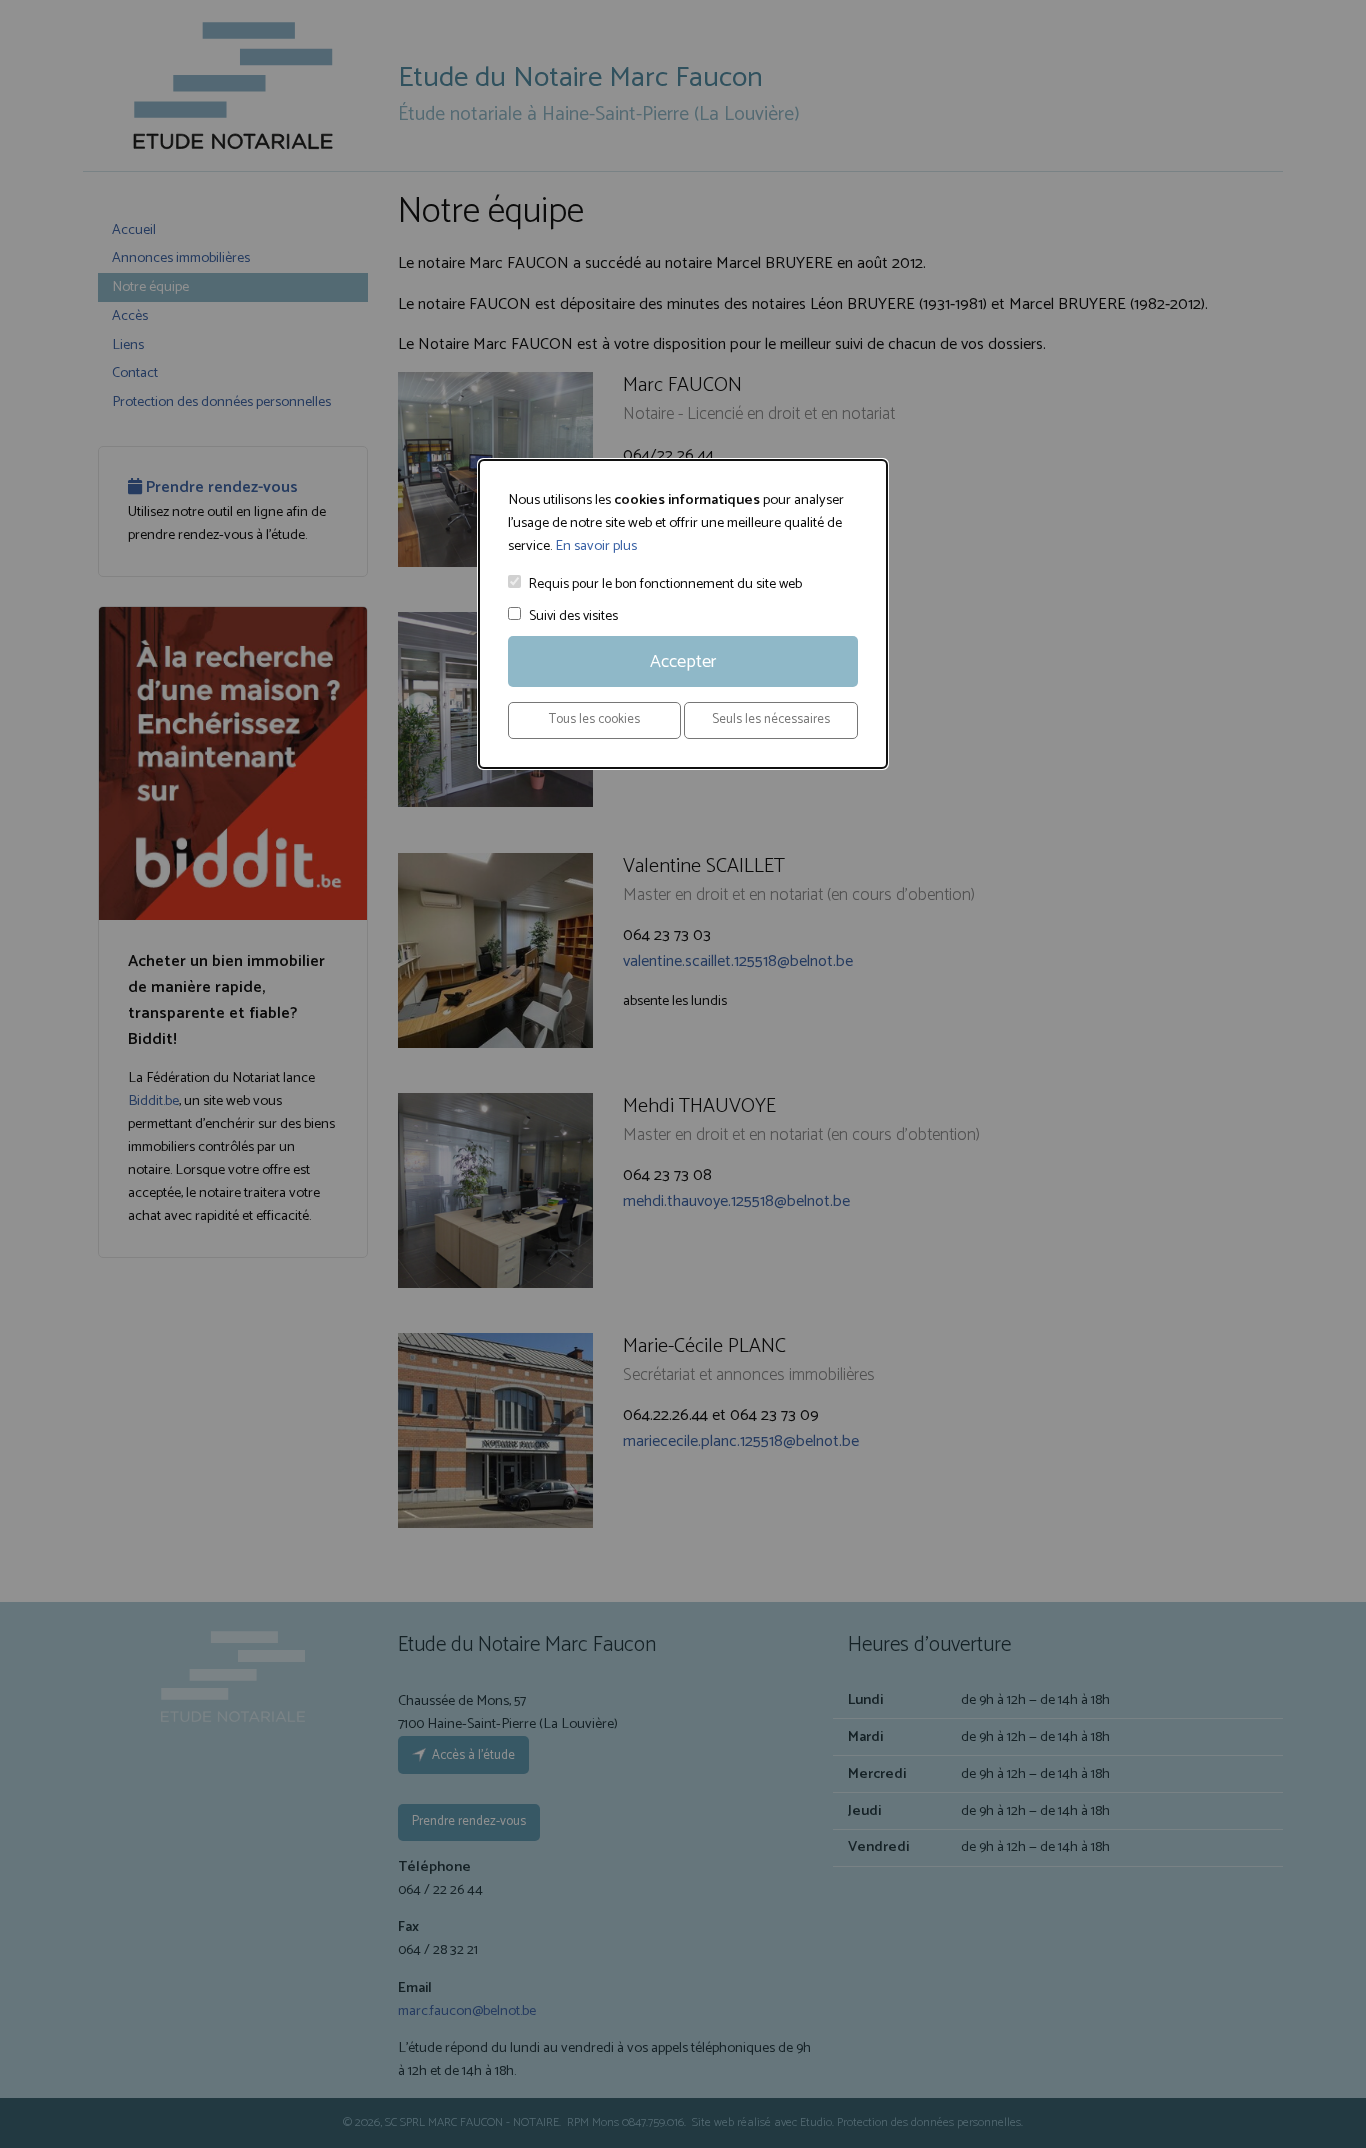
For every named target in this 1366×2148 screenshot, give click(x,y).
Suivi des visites (573, 616)
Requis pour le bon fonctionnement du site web (665, 584)
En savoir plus (596, 546)
